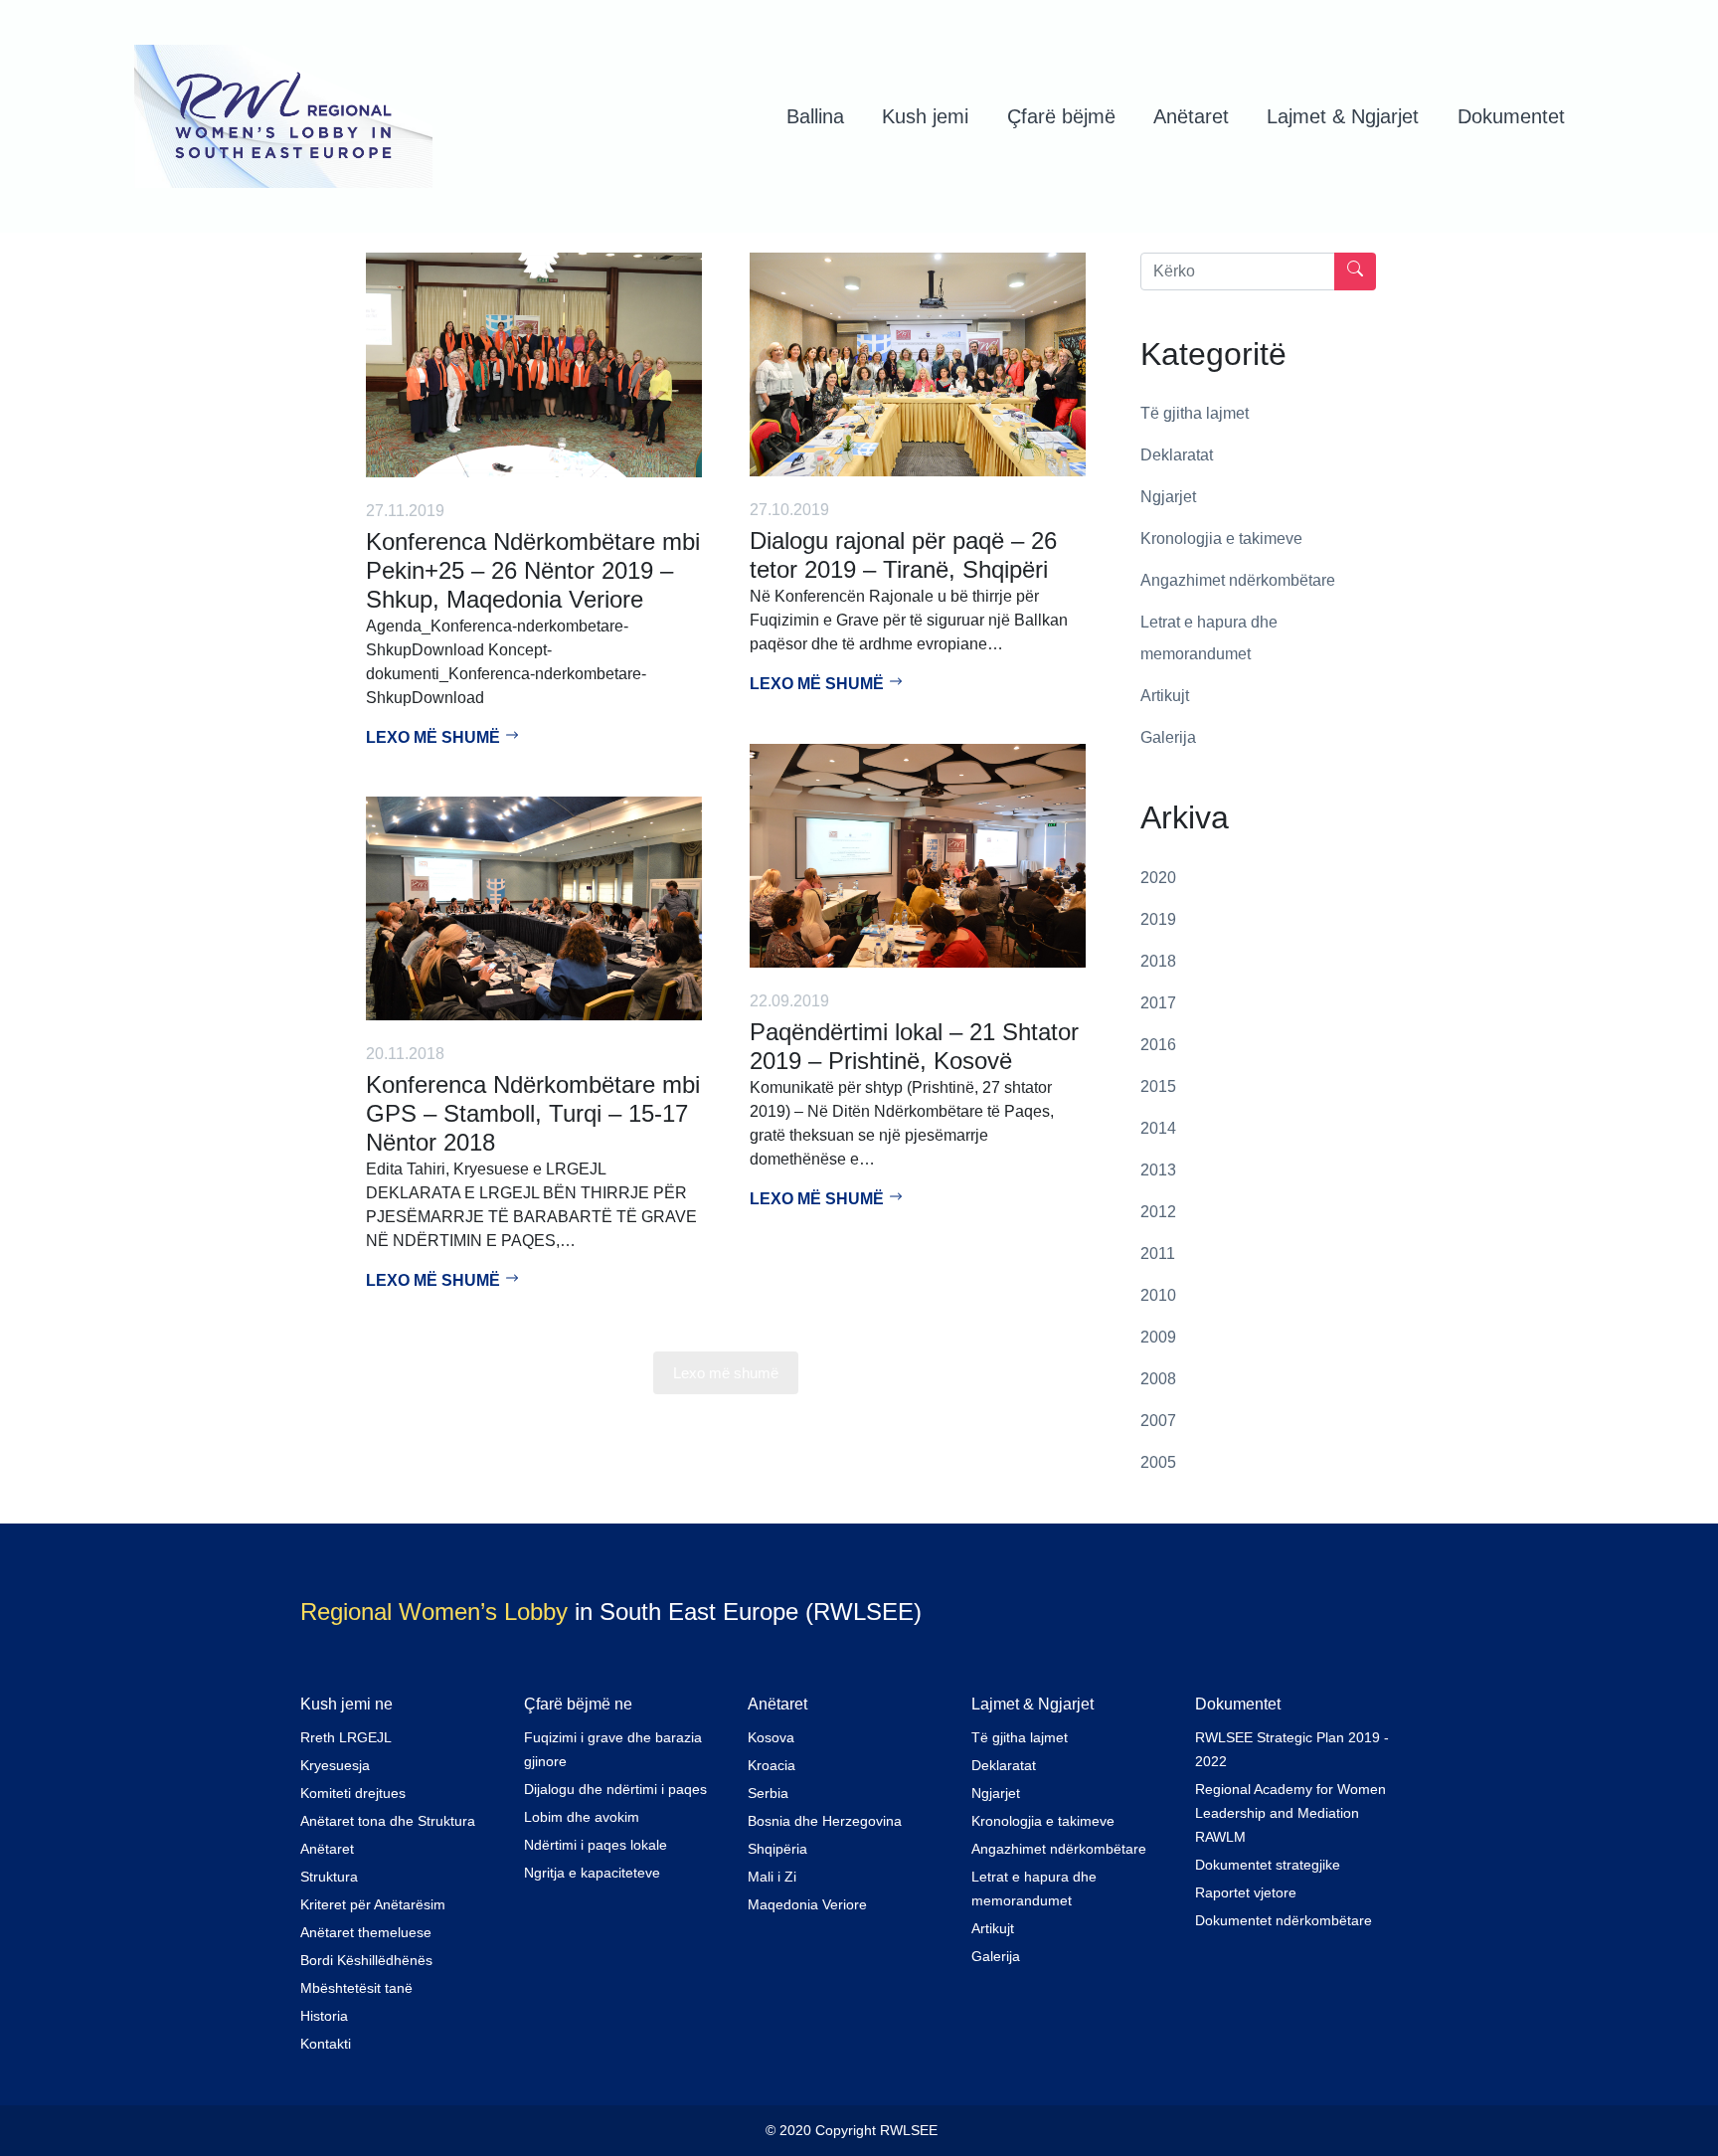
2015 (1158, 1086)
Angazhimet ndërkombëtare (1238, 580)
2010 (1158, 1295)
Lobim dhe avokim (582, 1817)
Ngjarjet (1168, 497)
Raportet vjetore (1246, 1892)
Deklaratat (1177, 455)
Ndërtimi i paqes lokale (596, 1845)
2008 (1158, 1379)
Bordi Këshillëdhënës (366, 1960)
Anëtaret (1191, 116)
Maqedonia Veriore (807, 1904)
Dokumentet (1511, 116)
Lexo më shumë (435, 737)
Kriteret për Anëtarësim (373, 1904)
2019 (1158, 919)
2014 (1158, 1128)
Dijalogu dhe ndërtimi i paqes (615, 1789)
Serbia (768, 1793)
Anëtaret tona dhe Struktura (388, 1821)
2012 (1158, 1212)
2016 (1158, 1045)
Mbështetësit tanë (356, 1988)
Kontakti (326, 2044)
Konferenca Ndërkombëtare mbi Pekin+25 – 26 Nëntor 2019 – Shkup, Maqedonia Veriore (533, 570)
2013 (1158, 1170)
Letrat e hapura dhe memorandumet (1209, 638)
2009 (1158, 1337)
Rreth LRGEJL (346, 1737)
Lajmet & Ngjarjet (1343, 116)
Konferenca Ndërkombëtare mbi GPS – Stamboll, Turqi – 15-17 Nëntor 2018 (533, 1113)
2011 (1158, 1254)
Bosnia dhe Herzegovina (825, 1821)
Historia (324, 2016)
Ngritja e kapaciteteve (592, 1873)
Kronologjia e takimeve (1221, 539)
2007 (1158, 1421)
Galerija (1168, 737)
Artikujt (1165, 696)
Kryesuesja (335, 1765)
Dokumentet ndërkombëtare (1284, 1920)
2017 (1158, 1003)
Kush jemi (925, 116)
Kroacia (772, 1765)
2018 (1158, 961)
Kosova (771, 1737)
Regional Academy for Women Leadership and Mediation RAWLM (1290, 1813)
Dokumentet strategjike (1268, 1865)
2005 (1158, 1462)
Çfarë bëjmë (1061, 116)
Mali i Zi (772, 1877)
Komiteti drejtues (353, 1793)
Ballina (815, 116)
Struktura (329, 1877)
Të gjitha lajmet (1195, 413)
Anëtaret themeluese (366, 1932)
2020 (1158, 878)
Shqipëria (777, 1849)
